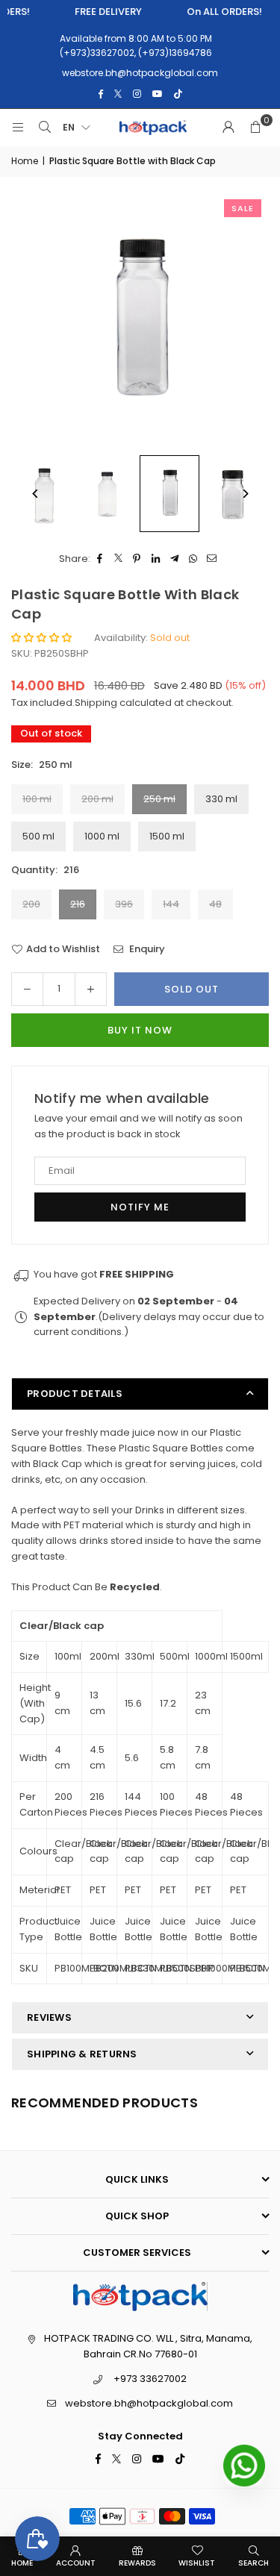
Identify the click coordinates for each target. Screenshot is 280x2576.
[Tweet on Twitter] (118, 559)
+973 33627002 (150, 2379)
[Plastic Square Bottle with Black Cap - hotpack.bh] (107, 494)
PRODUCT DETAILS (75, 1394)
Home (25, 161)
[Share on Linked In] (156, 559)
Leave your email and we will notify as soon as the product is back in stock (139, 1126)
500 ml (38, 836)
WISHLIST (197, 2563)
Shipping (96, 703)
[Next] (245, 494)
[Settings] (228, 128)
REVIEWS (49, 2017)
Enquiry (146, 949)
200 (31, 904)
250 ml (159, 799)
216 (78, 904)
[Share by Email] (212, 559)
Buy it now (140, 1030)
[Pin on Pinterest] (137, 559)
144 (171, 904)
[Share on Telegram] (174, 559)
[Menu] (18, 128)
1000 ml (102, 836)
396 (124, 904)
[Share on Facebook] (100, 559)
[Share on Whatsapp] (193, 559)
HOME (22, 2563)
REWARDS (137, 2563)
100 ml (37, 799)
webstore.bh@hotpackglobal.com (149, 2403)
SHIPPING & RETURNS (82, 2054)
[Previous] (35, 494)
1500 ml (167, 836)
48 (215, 904)
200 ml (97, 799)
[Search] (45, 128)
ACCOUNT (76, 2563)
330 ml (221, 799)
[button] (255, 128)
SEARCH (253, 2563)
